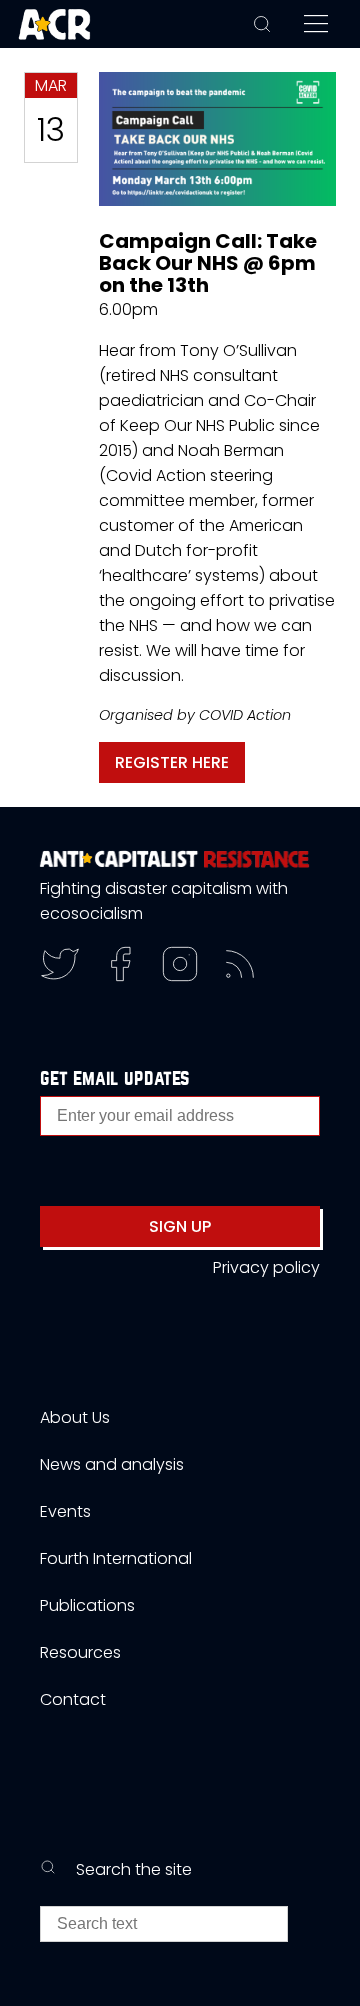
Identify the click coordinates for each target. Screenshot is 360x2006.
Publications (87, 1605)
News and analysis (112, 1464)
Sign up (180, 1226)
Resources (80, 1652)
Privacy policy (266, 1267)
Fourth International (116, 1558)
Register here (172, 762)
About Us (75, 1417)
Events (65, 1511)
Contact (73, 1699)
